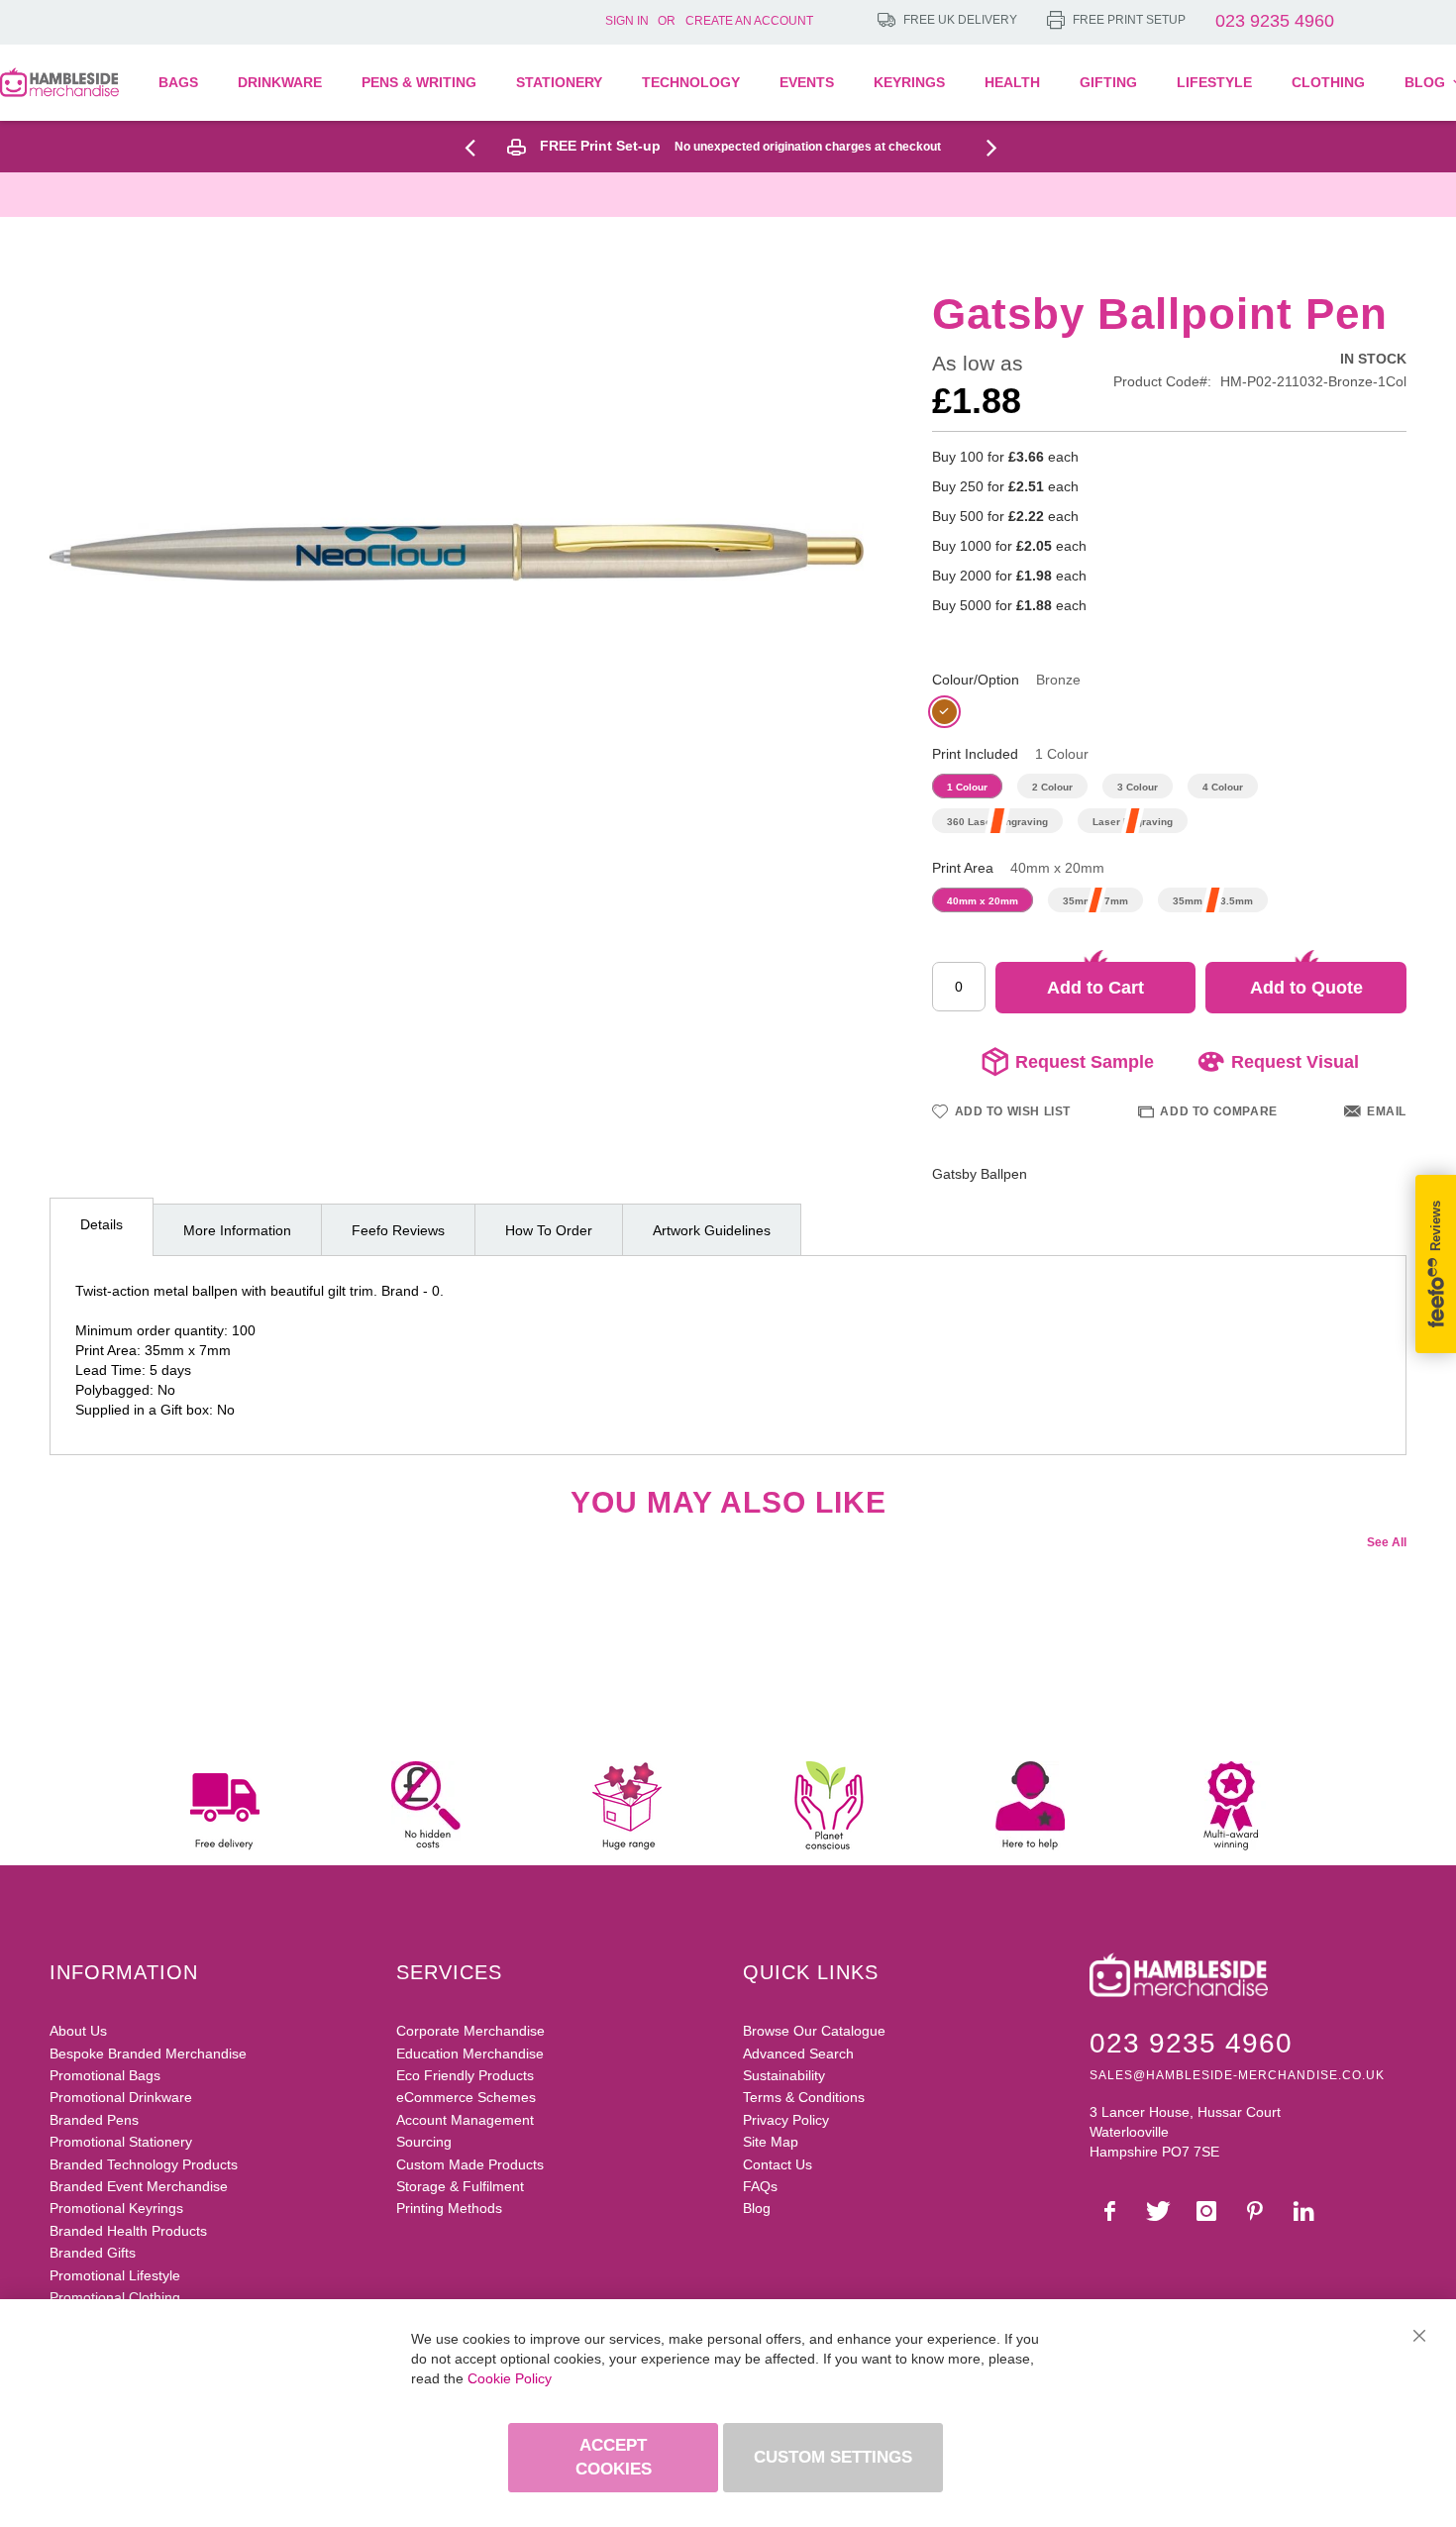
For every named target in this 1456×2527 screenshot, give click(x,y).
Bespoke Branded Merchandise (148, 2053)
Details (102, 1224)
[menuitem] (188, 83)
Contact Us (778, 2164)
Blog (757, 2208)
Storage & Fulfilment (460, 2186)
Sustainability (784, 2075)
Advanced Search (798, 2053)
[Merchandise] (477, 147)
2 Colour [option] (1052, 787)
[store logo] (59, 82)
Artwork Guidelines (712, 1230)
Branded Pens (94, 2120)
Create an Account (749, 21)
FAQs (760, 2186)
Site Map (771, 2142)
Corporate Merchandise (470, 2031)
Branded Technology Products (144, 2164)
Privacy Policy (786, 2120)
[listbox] (1170, 714)
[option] (944, 712)
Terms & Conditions (804, 2097)
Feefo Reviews (398, 1230)
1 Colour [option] (967, 787)
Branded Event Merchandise (139, 2186)
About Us (78, 2031)
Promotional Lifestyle (115, 2275)
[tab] (102, 1227)
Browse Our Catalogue (814, 2031)
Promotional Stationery (121, 2142)
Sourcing (424, 2142)
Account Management (465, 2120)
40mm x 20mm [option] (983, 901)
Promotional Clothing (115, 2297)
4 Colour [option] (1223, 787)
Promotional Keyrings (116, 2208)
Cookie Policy (510, 2378)
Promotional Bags (105, 2075)
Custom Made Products (470, 2164)
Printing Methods (449, 2208)
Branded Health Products (128, 2231)
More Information (237, 1230)
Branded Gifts (93, 2253)
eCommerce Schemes (466, 2097)
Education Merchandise (470, 2053)
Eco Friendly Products (465, 2075)
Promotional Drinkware (121, 2097)
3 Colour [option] (1138, 787)
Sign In (627, 21)
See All (1387, 1542)
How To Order (549, 1230)
